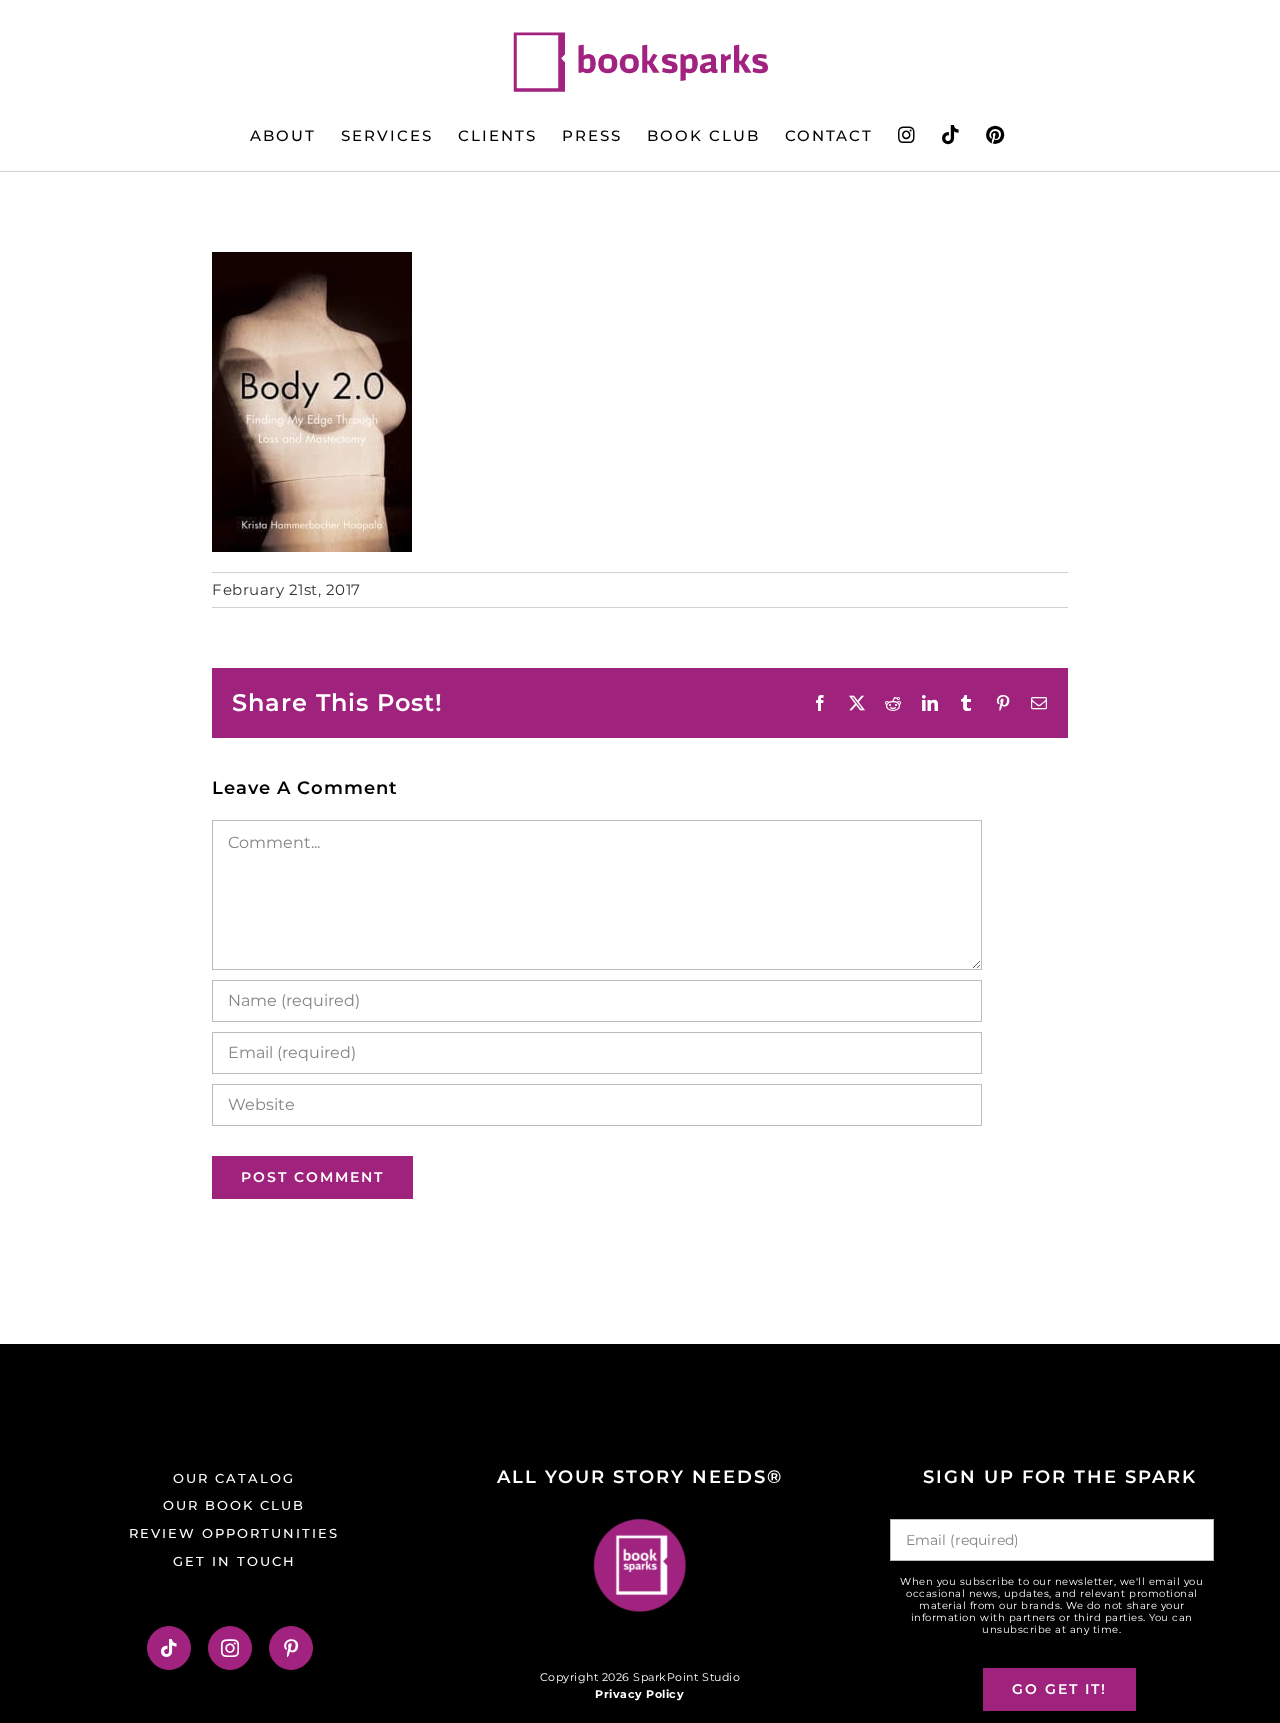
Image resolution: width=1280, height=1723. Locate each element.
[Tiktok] (169, 1648)
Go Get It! (1059, 1689)
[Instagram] (230, 1648)
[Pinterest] (291, 1648)
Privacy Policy (639, 1694)
